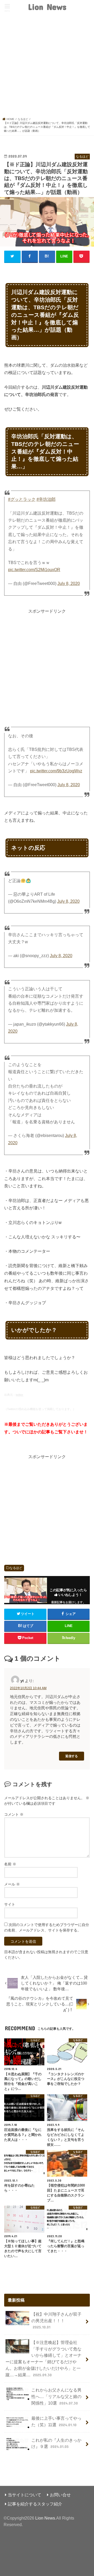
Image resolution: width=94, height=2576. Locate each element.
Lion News (47, 7)
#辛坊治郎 (46, 499)
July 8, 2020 (69, 583)
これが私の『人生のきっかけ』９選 (56, 2443)
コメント (14, 1814)
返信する (72, 1756)
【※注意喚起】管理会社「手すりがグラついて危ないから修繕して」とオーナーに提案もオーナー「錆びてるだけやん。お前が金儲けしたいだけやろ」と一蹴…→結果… (43, 2359)
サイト (10, 1904)
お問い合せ (60, 2495)
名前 (10, 1864)
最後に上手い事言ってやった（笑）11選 (56, 2421)
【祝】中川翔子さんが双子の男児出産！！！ (56, 2321)
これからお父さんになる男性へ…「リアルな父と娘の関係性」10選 (56, 2396)
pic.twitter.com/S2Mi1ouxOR (34, 570)
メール (12, 1884)
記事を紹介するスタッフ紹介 (35, 2504)
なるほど (16, 1568)
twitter (19, 1395)
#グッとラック (22, 499)
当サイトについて (25, 2495)
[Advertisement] (47, 67)
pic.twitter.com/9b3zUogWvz (56, 771)
